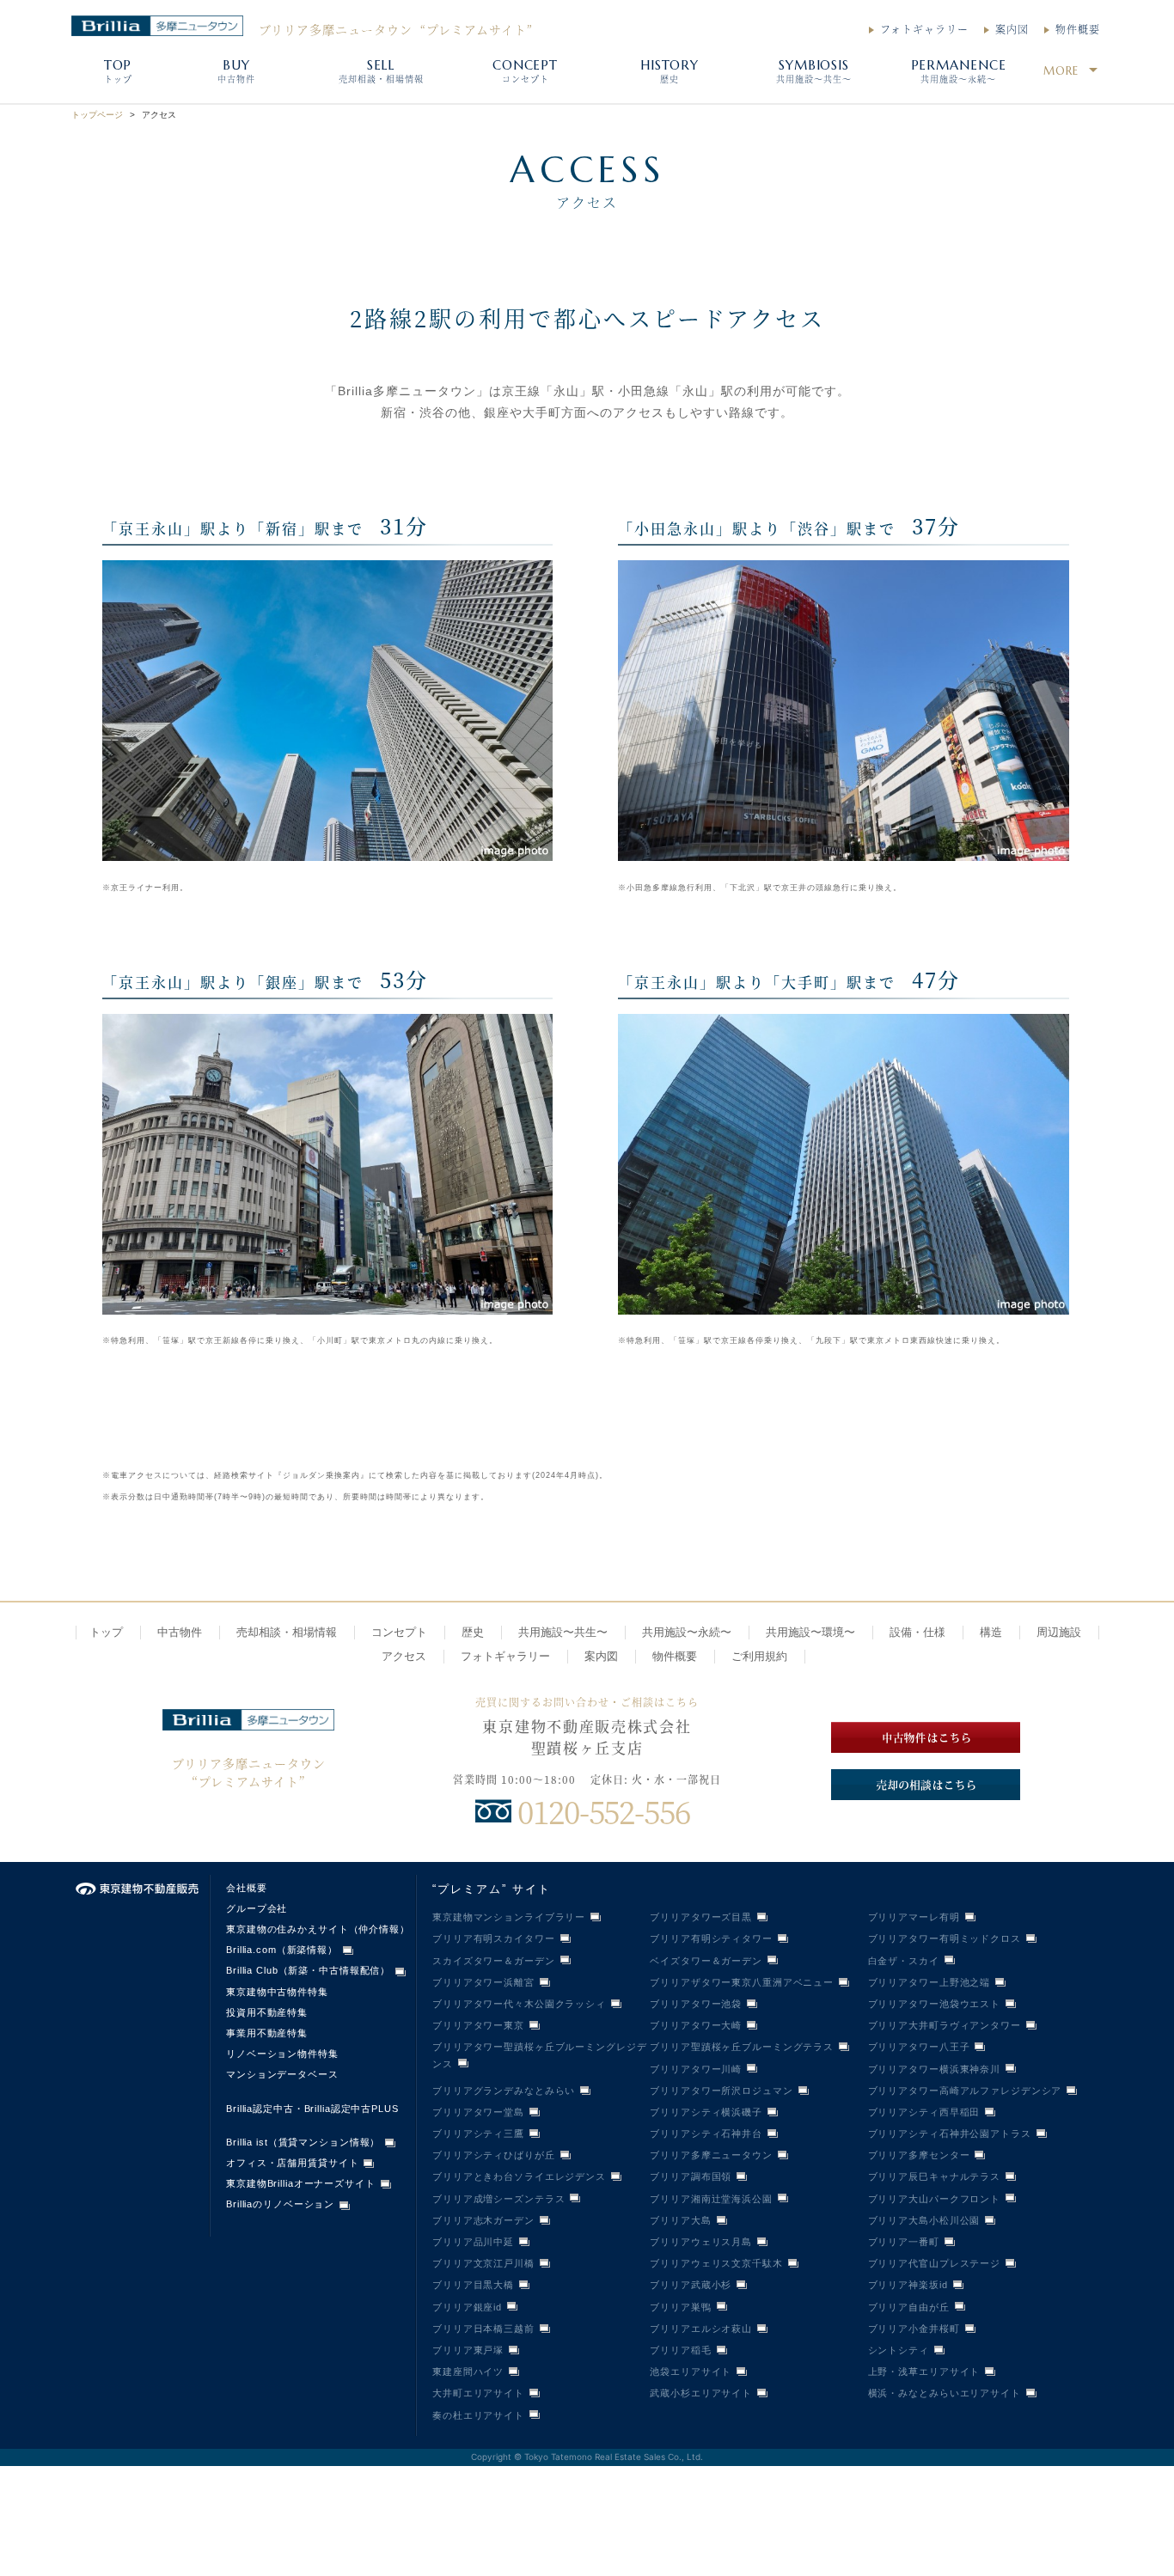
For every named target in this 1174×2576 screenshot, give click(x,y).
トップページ (97, 115)
